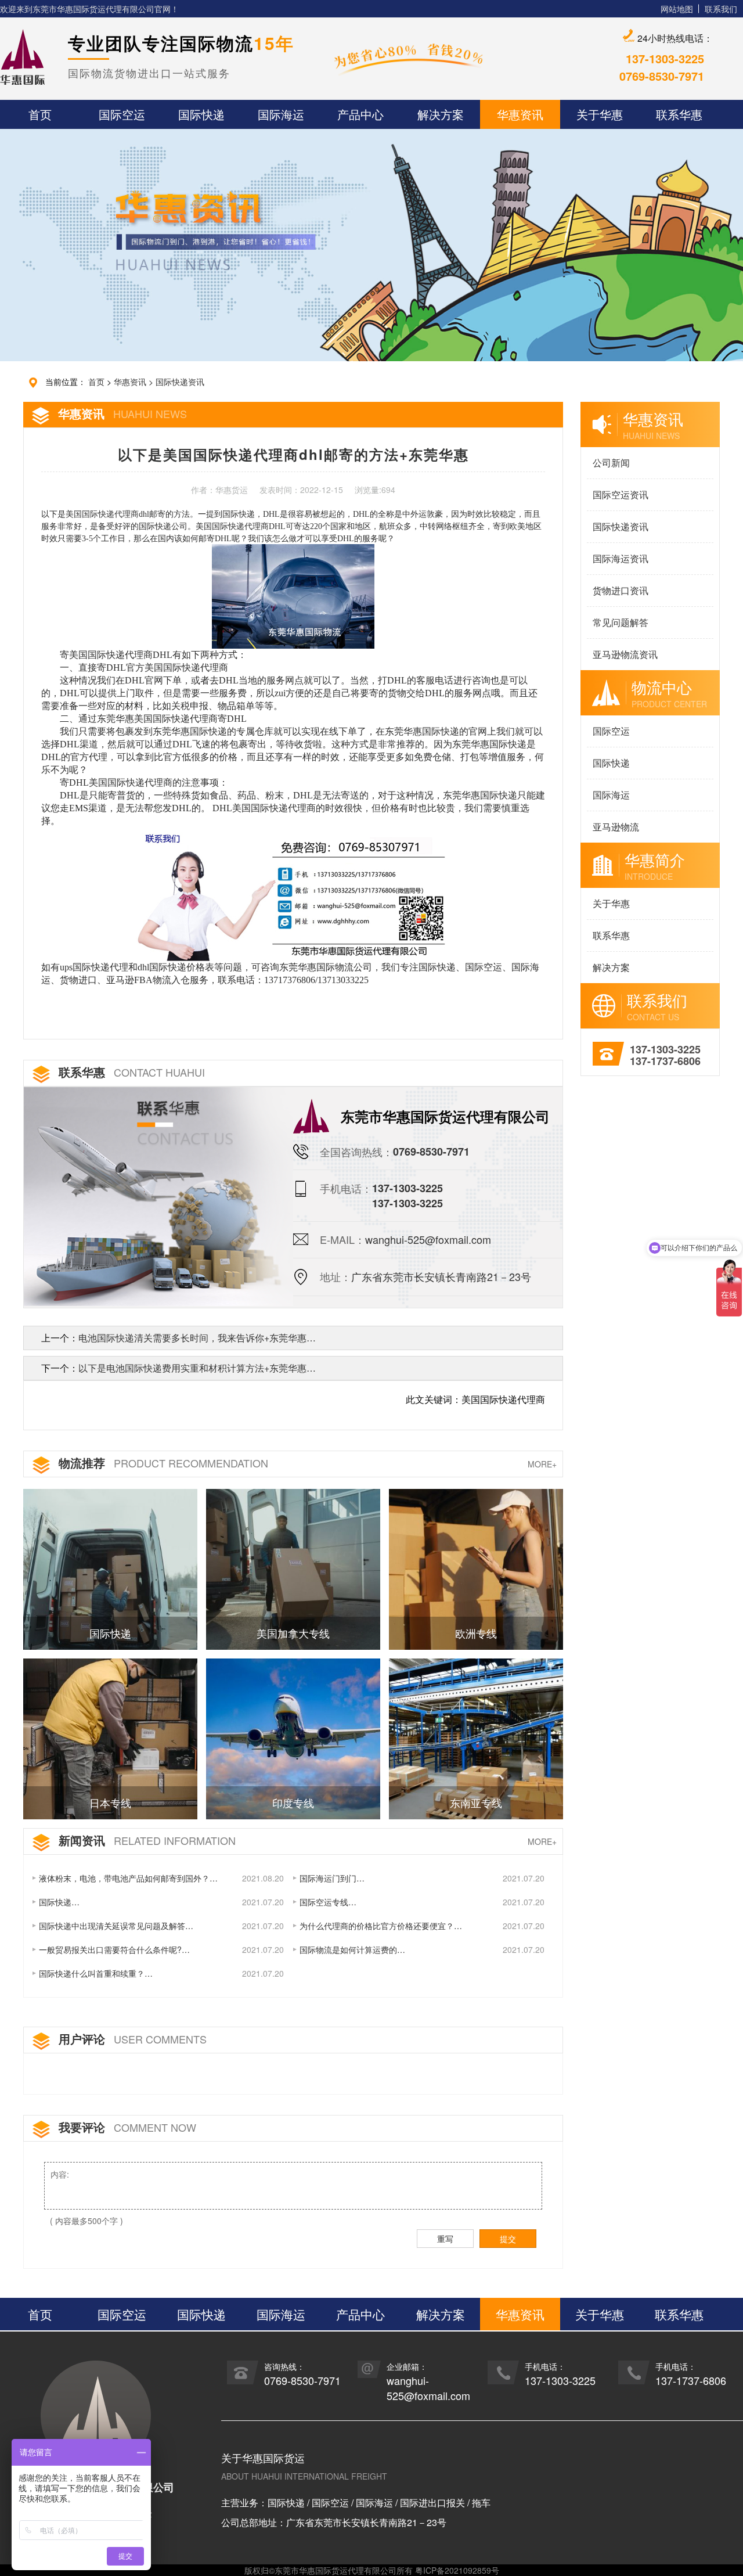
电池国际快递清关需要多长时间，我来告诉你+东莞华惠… (197, 1338)
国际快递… (59, 1902)
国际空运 (611, 731)
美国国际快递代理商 (102, 514)
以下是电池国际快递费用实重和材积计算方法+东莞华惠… (197, 1368)
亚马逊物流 (616, 827)
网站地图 (677, 9)
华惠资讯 (130, 382)
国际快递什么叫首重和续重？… (96, 1973)
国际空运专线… (328, 1902)
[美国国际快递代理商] (292, 893)
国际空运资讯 (621, 494)
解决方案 (611, 967)
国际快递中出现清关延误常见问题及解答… (116, 1926)
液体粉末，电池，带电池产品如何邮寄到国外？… (128, 1878)
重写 (445, 2239)
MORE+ (542, 1464)
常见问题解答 (621, 622)
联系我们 (721, 9)
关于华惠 (611, 903)
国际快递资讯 (180, 382)
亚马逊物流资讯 (625, 654)
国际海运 (611, 795)
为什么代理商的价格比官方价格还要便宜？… (381, 1926)
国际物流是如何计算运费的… (352, 1949)
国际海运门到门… (332, 1878)
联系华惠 (611, 935)
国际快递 (611, 763)
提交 (508, 2239)
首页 (96, 382)
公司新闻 (611, 463)
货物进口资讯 (621, 590)
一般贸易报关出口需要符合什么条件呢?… (114, 1949)
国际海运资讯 (621, 558)
